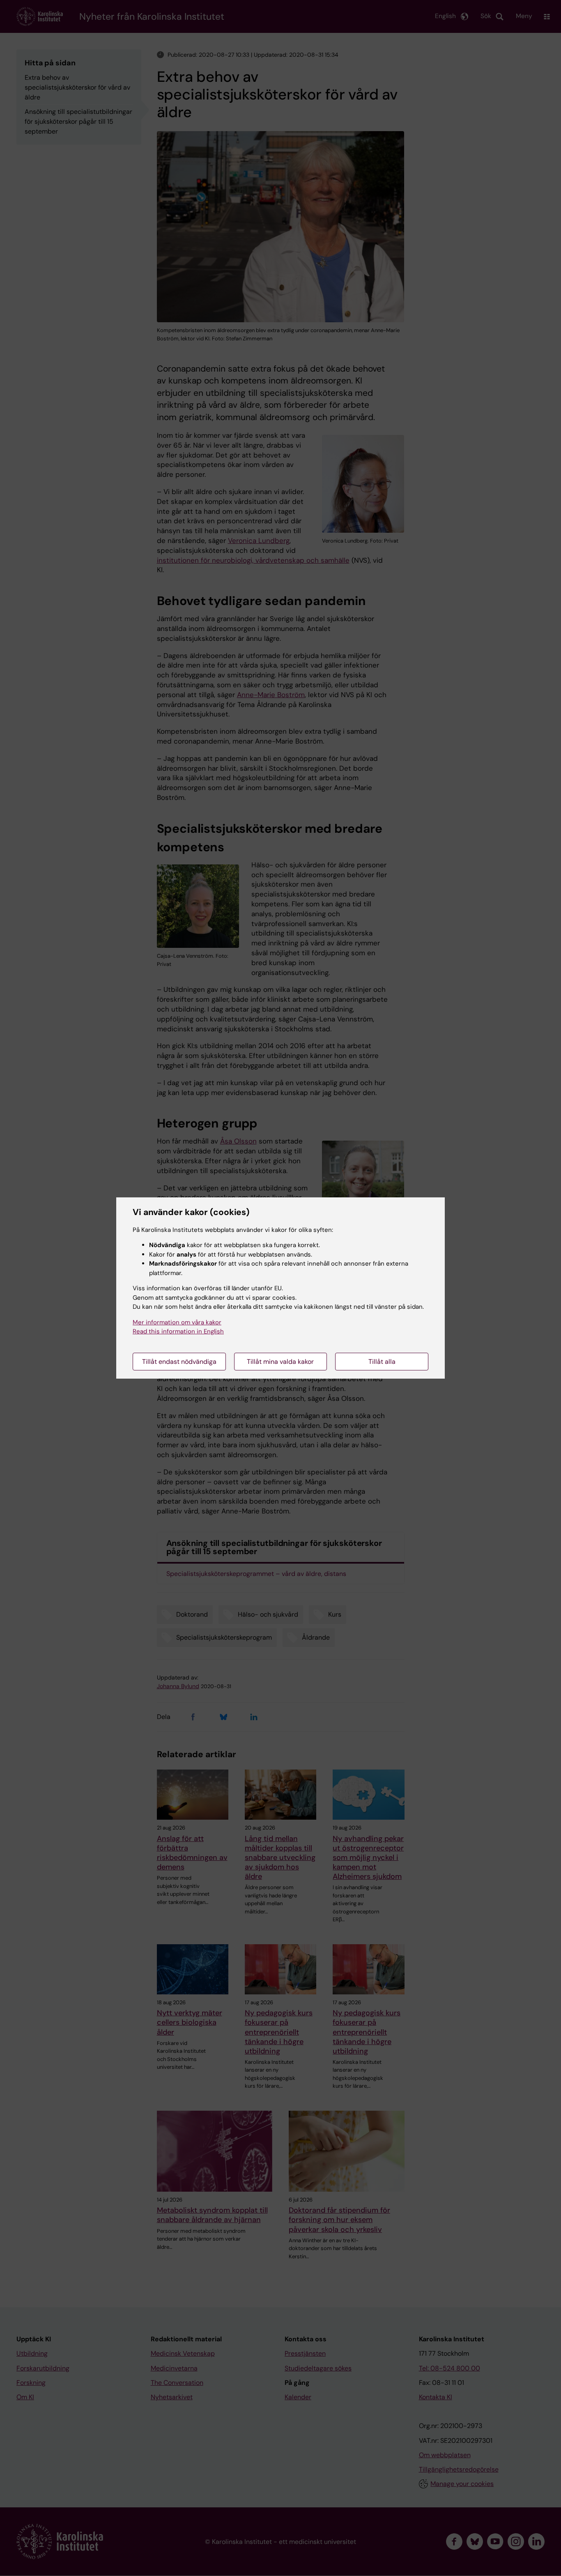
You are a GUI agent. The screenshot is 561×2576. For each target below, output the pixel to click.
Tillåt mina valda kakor (280, 1362)
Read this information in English (178, 1331)
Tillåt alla (382, 1362)
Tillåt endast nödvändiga (179, 1362)
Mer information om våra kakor (177, 1322)
